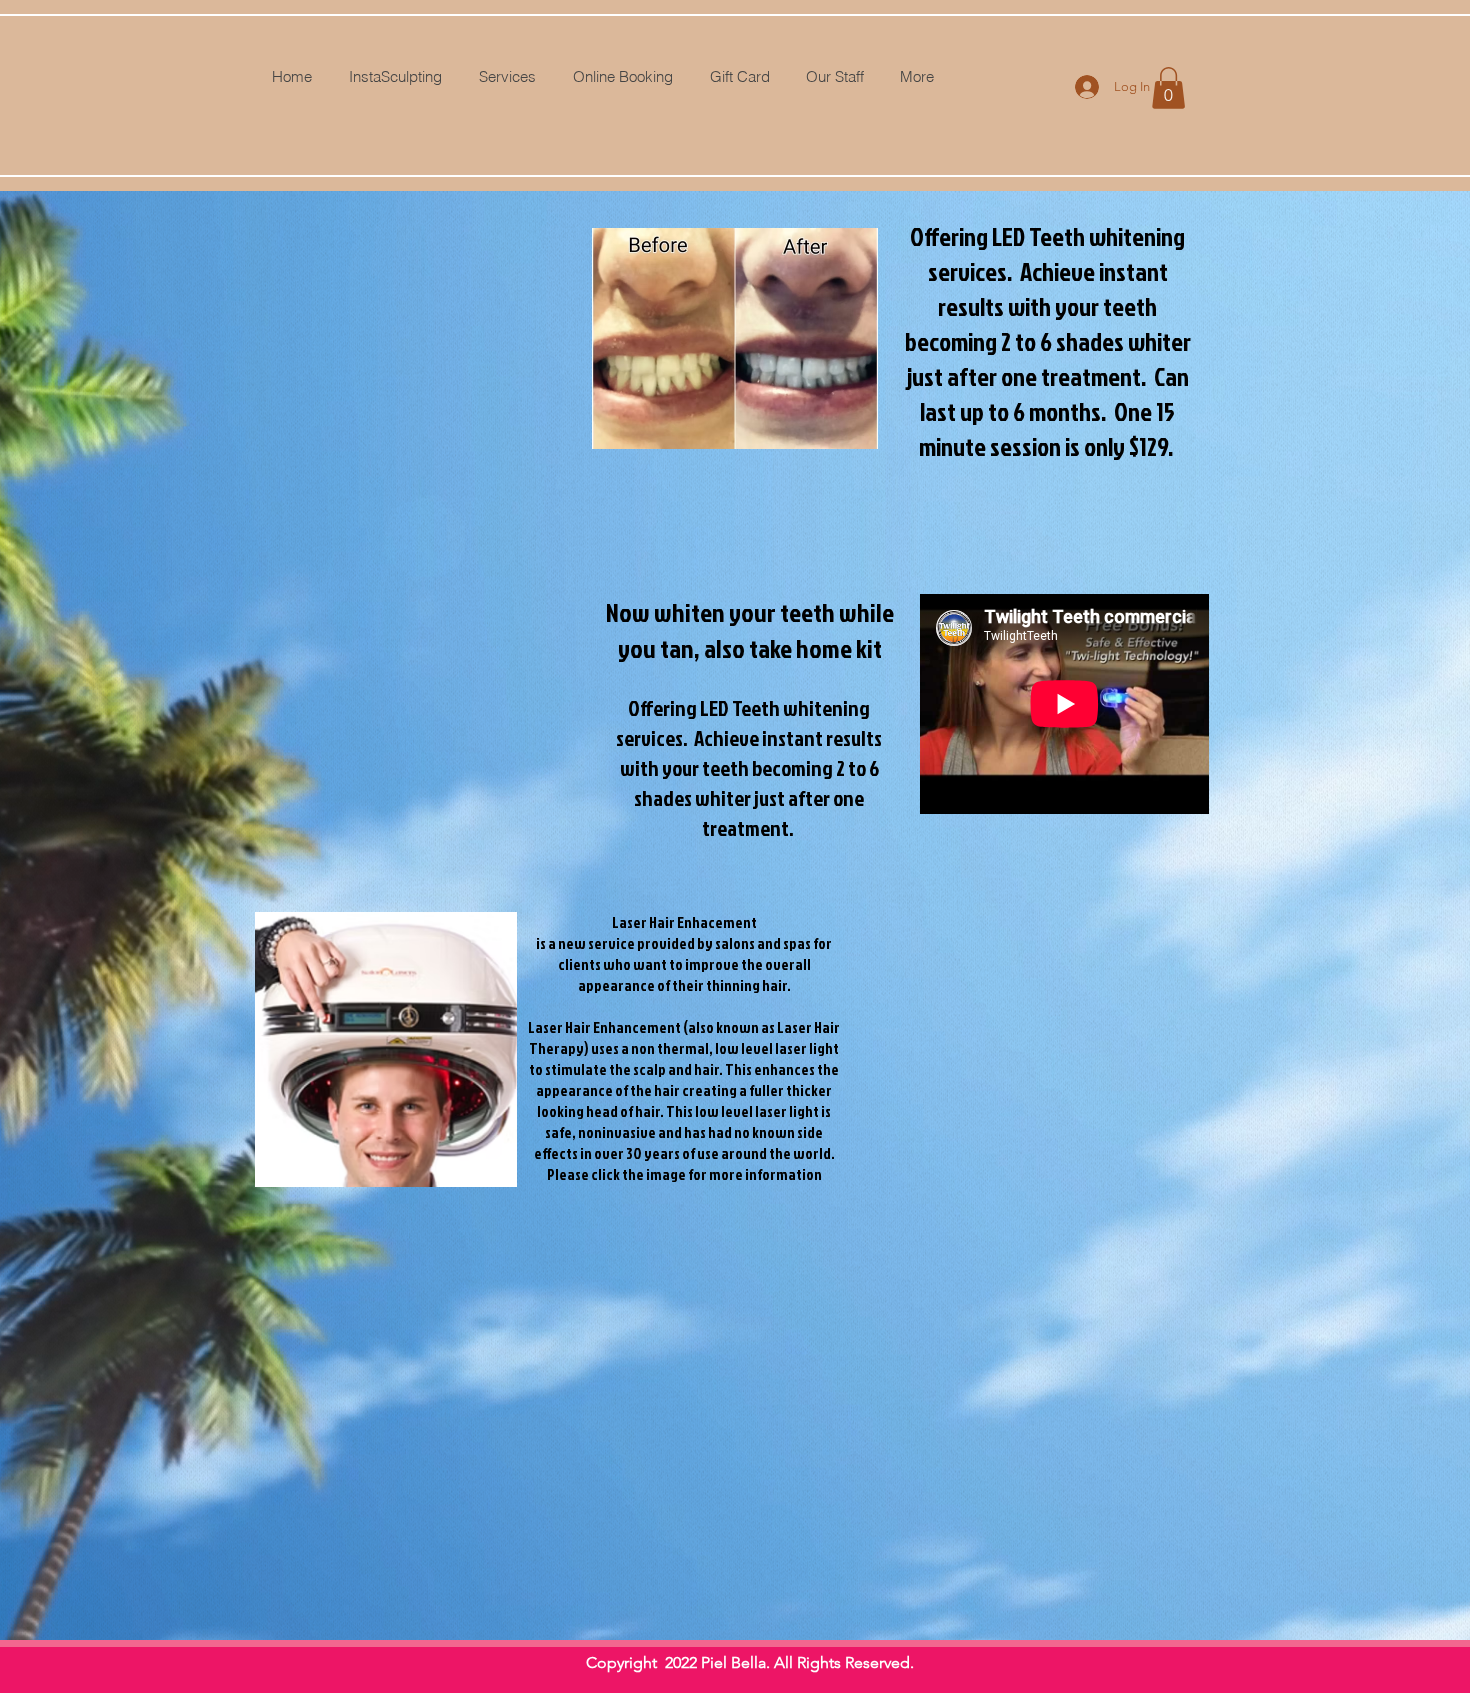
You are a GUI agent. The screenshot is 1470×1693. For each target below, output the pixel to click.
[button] (1168, 88)
